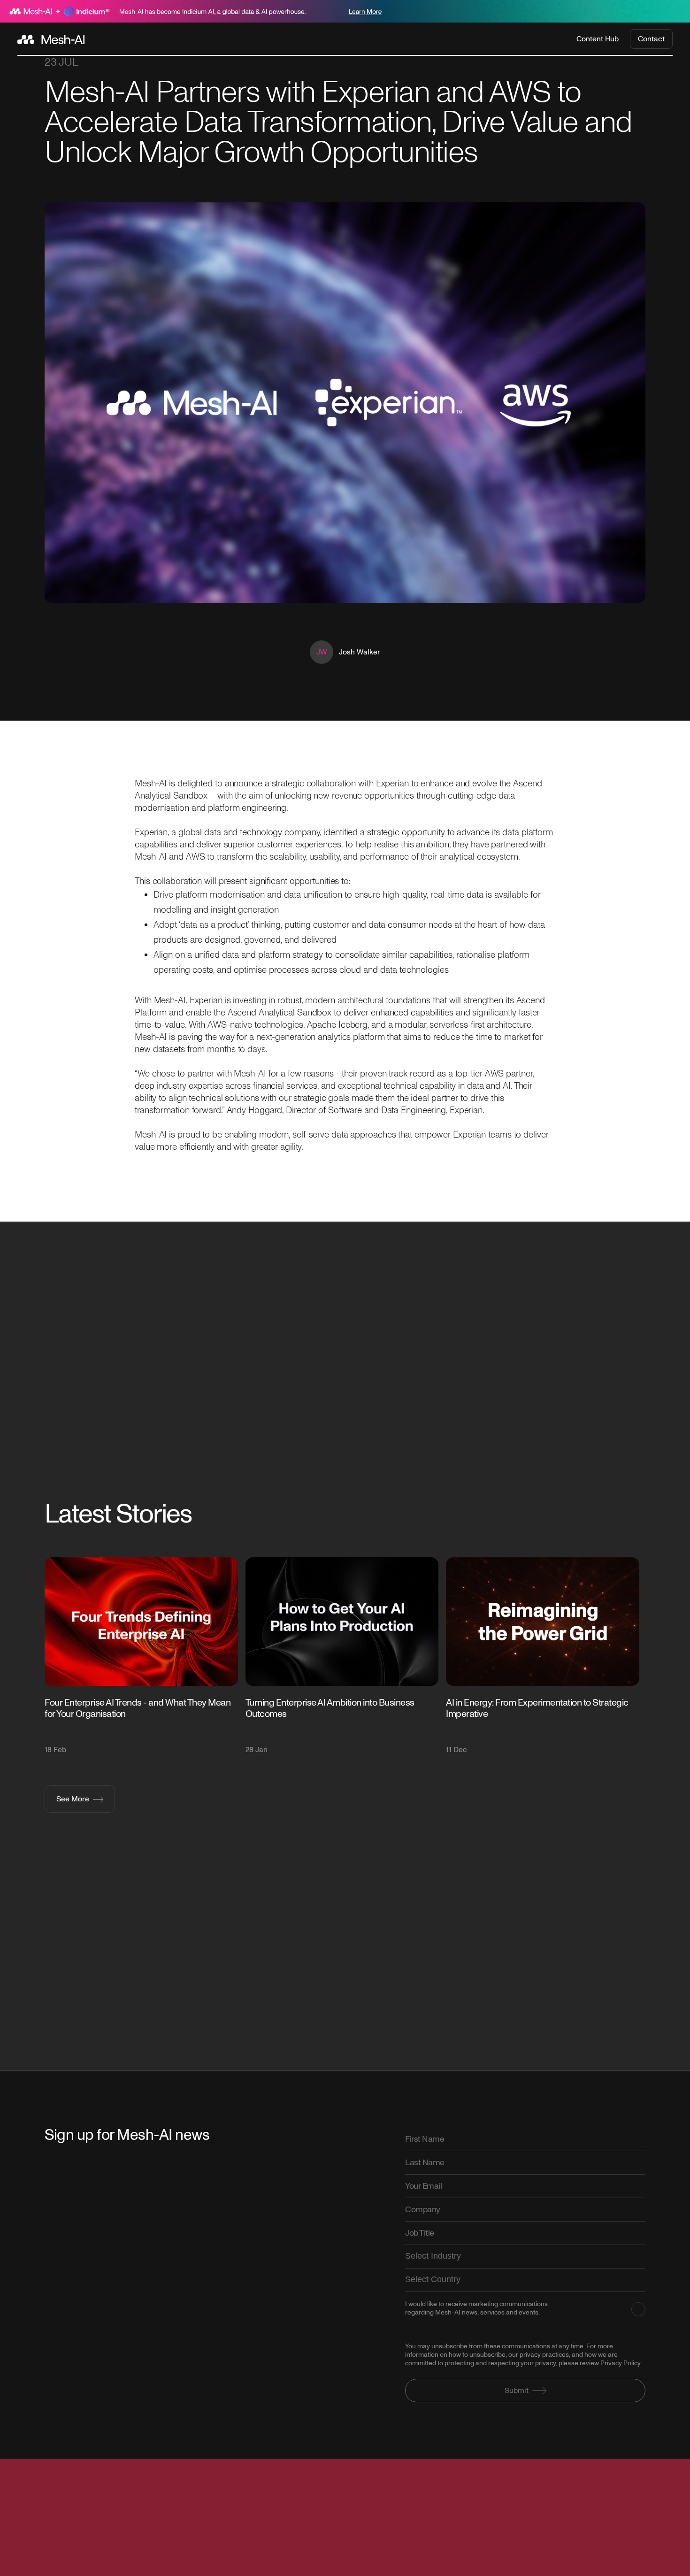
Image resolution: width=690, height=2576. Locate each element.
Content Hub (598, 39)
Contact (651, 39)
